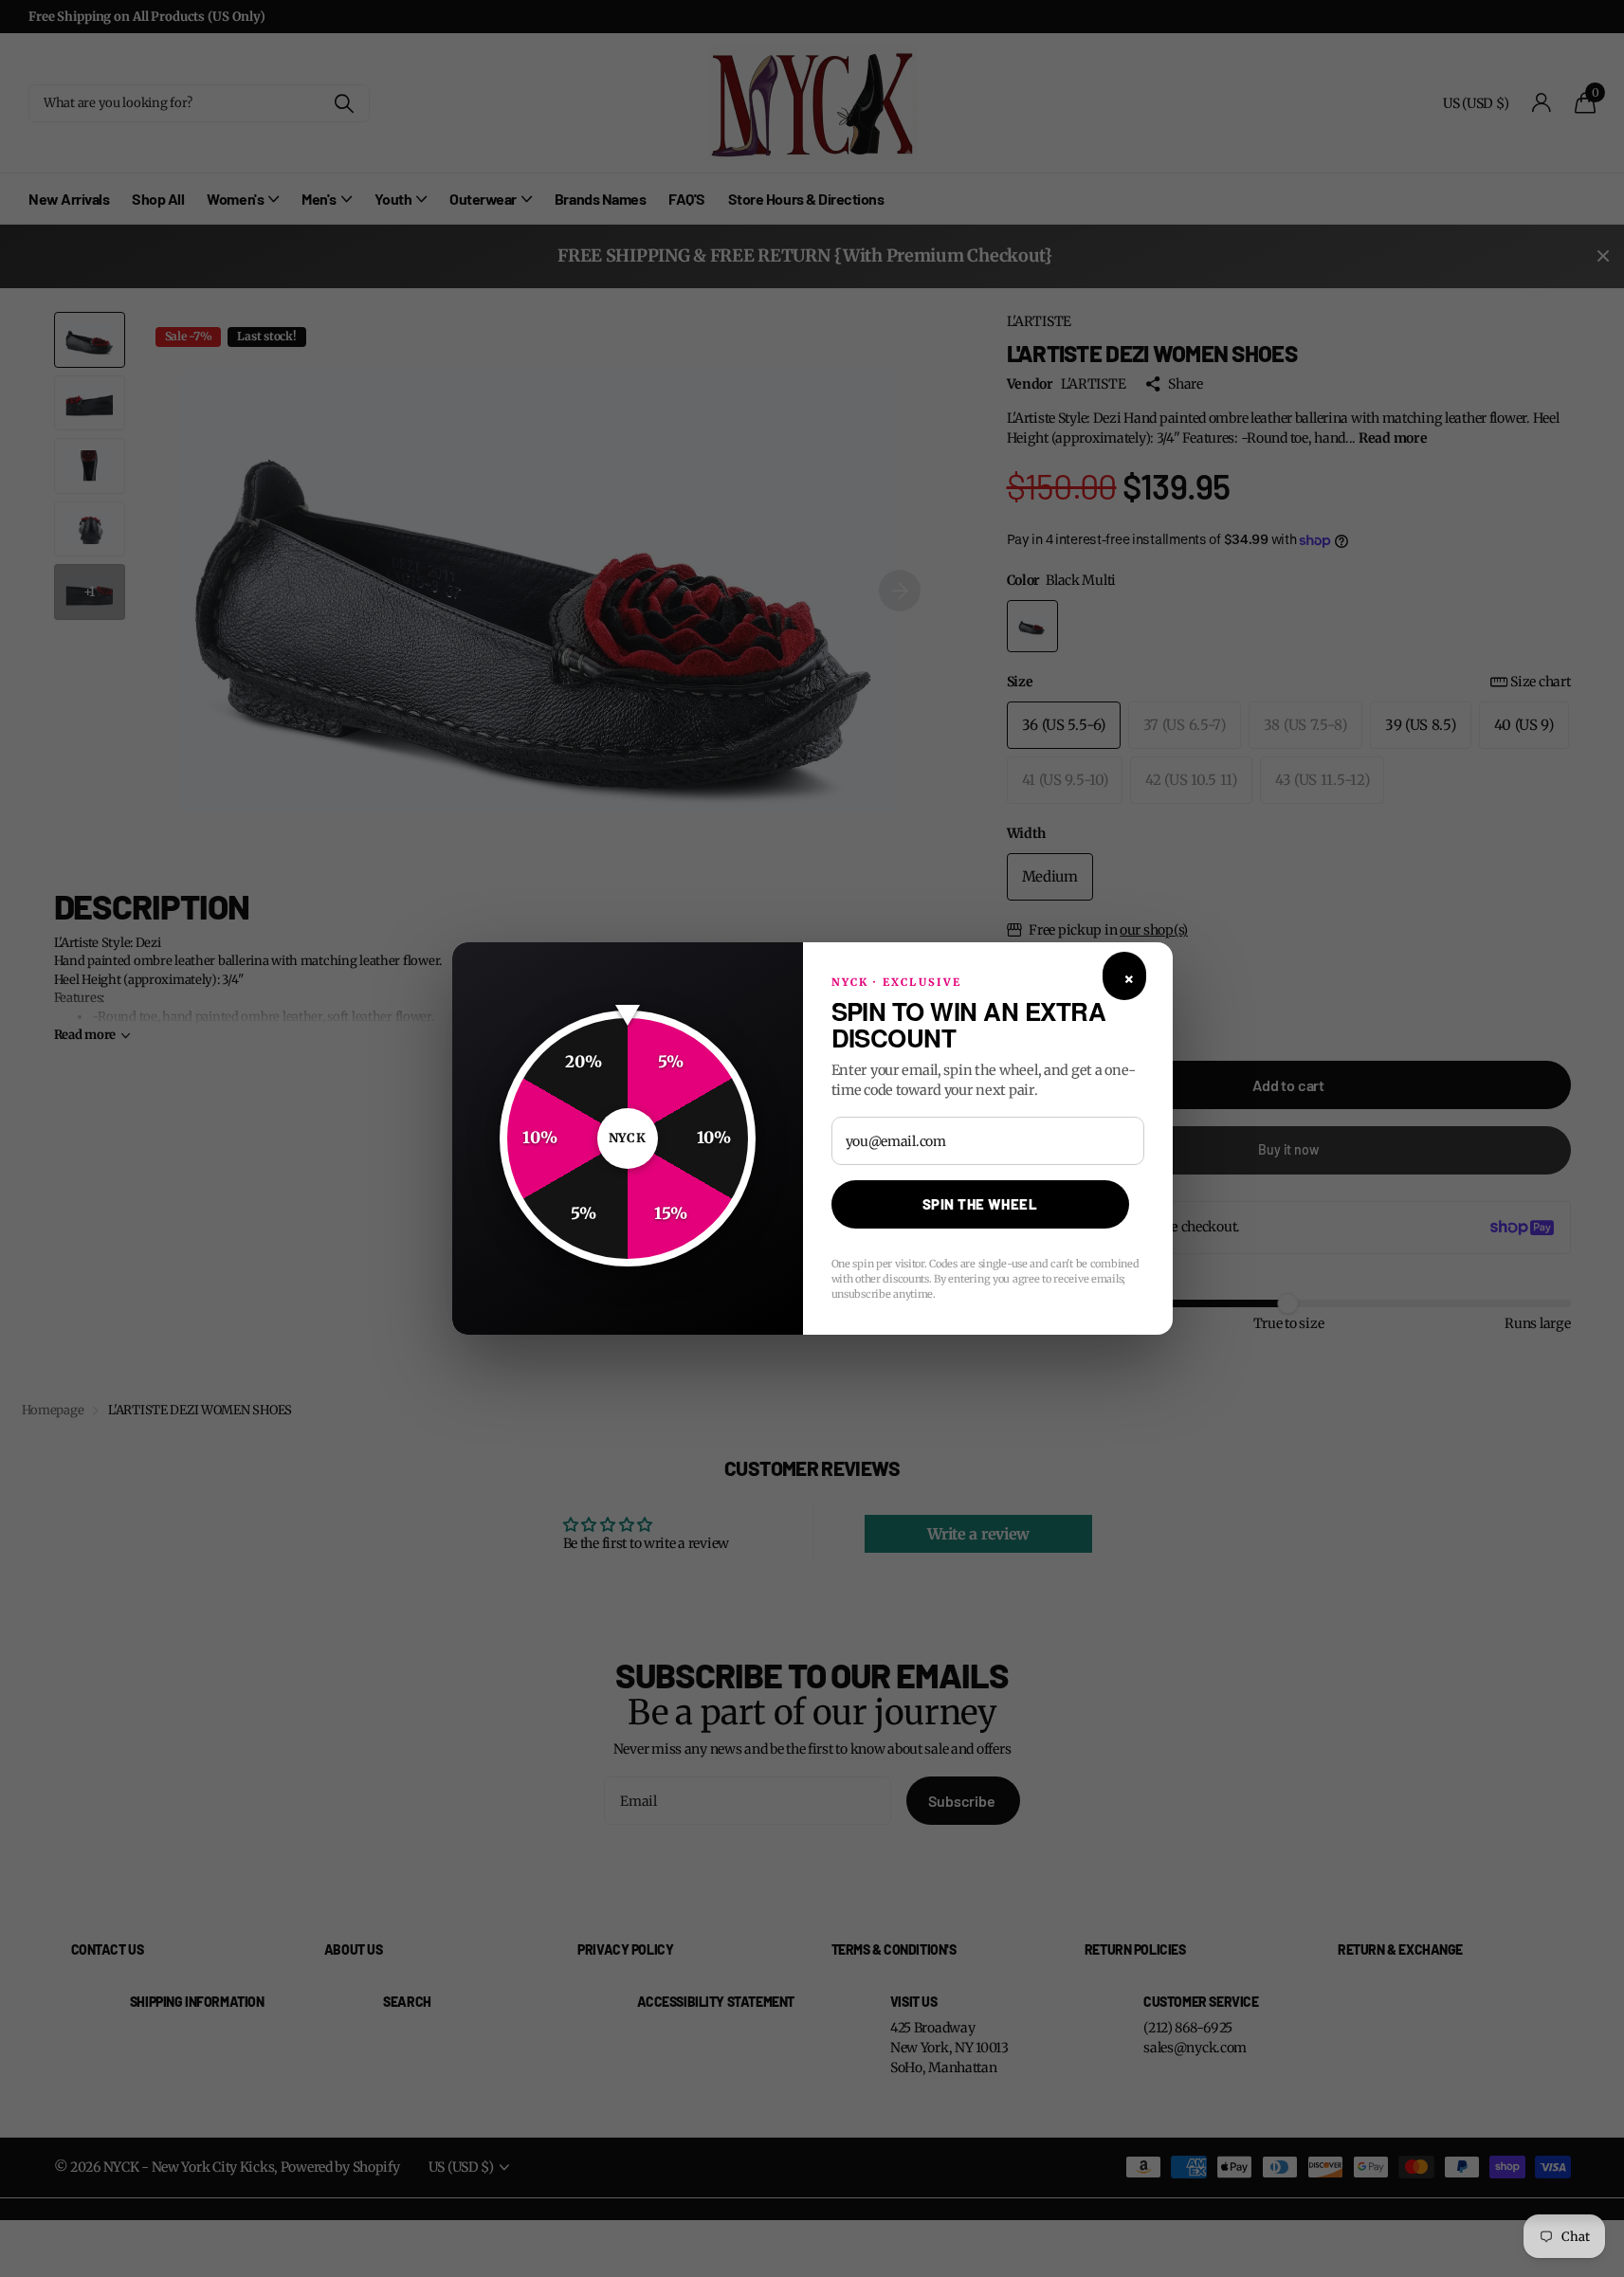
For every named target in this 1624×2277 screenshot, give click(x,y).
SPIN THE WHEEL (980, 1204)
